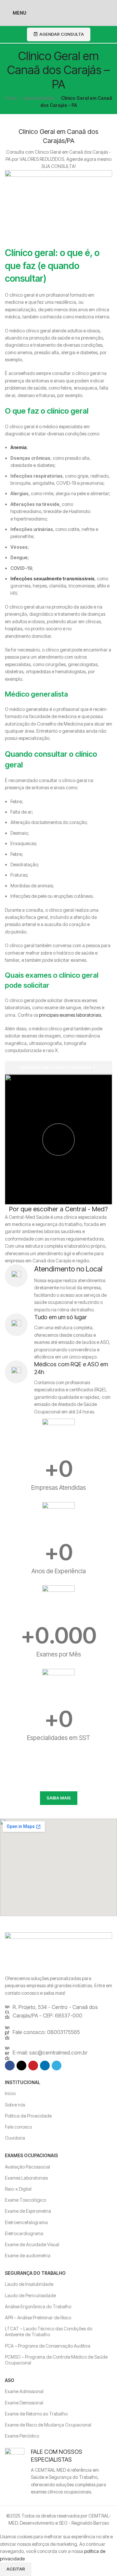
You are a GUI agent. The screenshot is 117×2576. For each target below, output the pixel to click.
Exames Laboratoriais (26, 2178)
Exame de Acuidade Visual (32, 2244)
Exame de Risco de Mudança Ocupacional (48, 2425)
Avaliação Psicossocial (27, 2167)
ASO (10, 2380)
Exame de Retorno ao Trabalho (36, 2414)
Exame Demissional (24, 2403)
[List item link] (58, 2011)
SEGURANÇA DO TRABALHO (35, 2273)
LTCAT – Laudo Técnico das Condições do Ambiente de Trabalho (49, 2331)
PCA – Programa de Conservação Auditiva (48, 2346)
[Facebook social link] (10, 2066)
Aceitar (16, 2569)
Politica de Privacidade (28, 2116)
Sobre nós (15, 2105)
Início (10, 2093)
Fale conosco (18, 2127)
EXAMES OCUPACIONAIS (31, 2155)
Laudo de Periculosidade (30, 2295)
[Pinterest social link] (33, 2066)
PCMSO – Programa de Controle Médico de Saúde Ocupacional (56, 2360)
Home (11, 98)
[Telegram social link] (57, 2066)
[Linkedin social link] (45, 2066)
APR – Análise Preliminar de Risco (38, 2318)
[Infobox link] (58, 1289)
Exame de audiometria (28, 2255)
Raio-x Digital (18, 2189)
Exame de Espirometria (28, 2211)
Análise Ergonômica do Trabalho (38, 2306)
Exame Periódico (22, 2436)
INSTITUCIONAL (23, 2082)
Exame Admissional (24, 2391)
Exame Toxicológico (26, 2200)
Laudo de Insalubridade (29, 2284)
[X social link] (21, 2066)
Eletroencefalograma (26, 2222)
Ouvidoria (15, 2138)
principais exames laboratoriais (70, 1015)
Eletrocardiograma (24, 2233)
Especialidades (39, 98)
